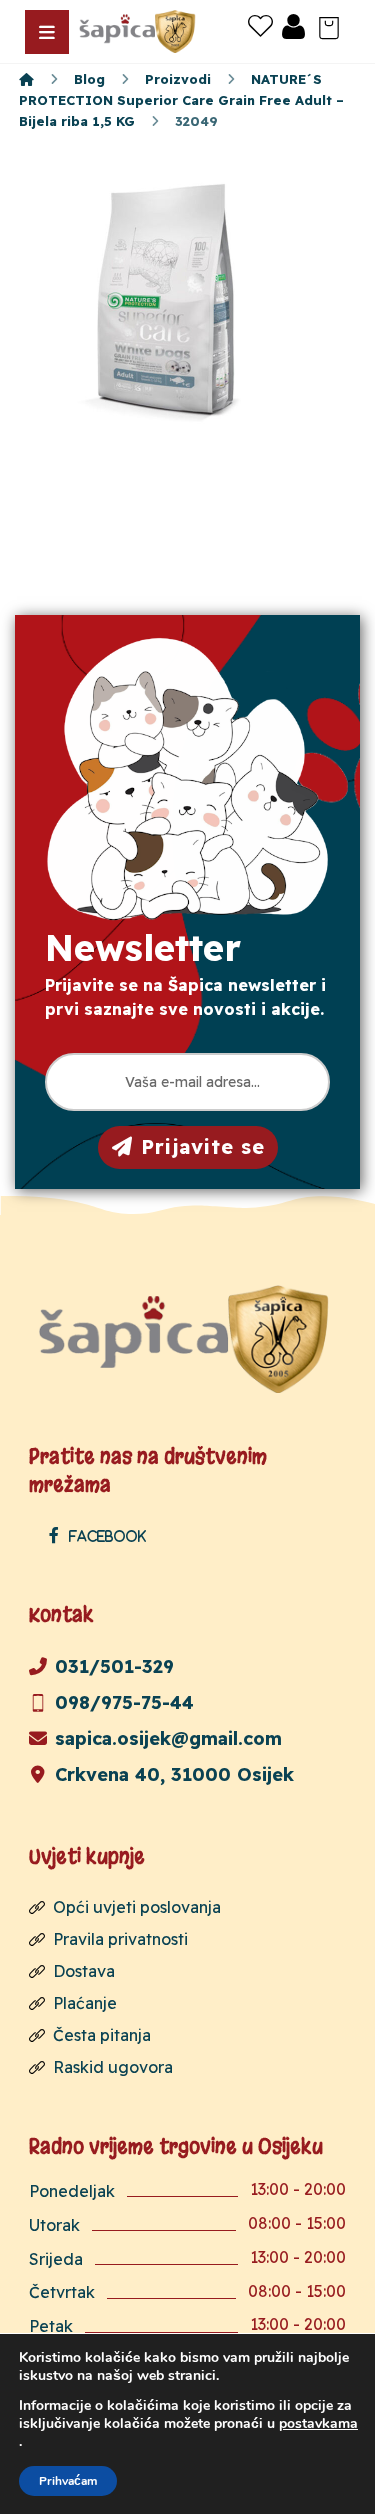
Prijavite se (203, 1146)
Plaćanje (85, 2003)
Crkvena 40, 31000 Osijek (174, 1774)
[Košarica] (329, 26)
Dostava (84, 1971)
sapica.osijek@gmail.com (168, 1738)
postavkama (318, 2424)
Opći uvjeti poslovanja (137, 1907)
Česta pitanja (102, 2035)
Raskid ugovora (113, 2067)
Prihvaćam (68, 2481)
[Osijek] (139, 31)
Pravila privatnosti (120, 1939)
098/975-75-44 (124, 1702)
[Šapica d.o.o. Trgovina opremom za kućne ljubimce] (26, 79)
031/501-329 (114, 1666)
